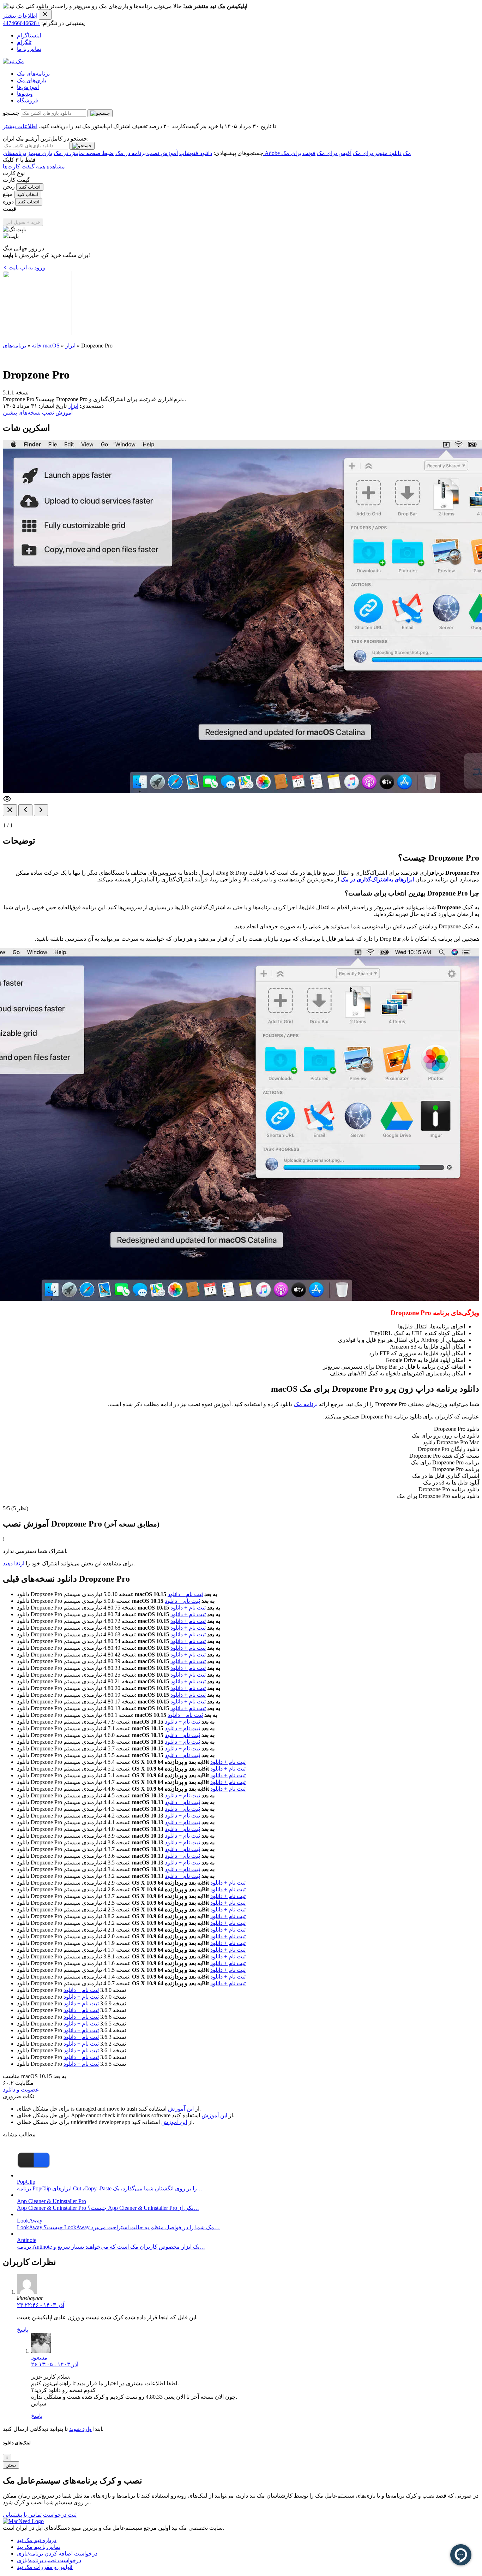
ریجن (9, 187)
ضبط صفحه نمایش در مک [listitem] (84, 153)
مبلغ (8, 194)
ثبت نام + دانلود (185, 1594)
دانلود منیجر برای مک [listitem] (377, 153)
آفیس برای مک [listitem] (334, 153)
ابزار (70, 346)
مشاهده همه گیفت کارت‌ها (34, 166)
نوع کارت (14, 173)
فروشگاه (28, 100)
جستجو (11, 113)
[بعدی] (41, 810)
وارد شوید (80, 2429)
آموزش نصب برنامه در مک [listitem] (147, 153)
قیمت (10, 209)
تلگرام (24, 42)
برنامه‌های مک (33, 74)
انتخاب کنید (30, 187)
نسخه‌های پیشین (22, 413)
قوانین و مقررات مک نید (45, 2567)
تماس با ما (29, 49)
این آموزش (181, 2109)
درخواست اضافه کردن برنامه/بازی (57, 2554)
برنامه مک (306, 1404)
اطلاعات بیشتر (20, 16)
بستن (11, 2465)
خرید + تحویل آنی (23, 222)
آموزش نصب (57, 413)
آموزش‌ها (28, 87)
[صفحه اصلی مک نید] (13, 61)
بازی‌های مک (32, 80)
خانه (37, 346)
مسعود (39, 2358)
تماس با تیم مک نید (39, 2547)
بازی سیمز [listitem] (40, 153)
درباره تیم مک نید (37, 2540)
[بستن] (10, 810)
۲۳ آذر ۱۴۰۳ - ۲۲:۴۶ (41, 2305)
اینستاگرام (29, 35)
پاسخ (23, 2330)
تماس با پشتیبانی (22, 2515)
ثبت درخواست (60, 2515)
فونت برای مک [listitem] (298, 153)
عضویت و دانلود (21, 2090)
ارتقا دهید (14, 1563)
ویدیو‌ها (25, 94)
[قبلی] (25, 810)
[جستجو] (100, 113)
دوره (8, 201)
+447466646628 (21, 23)
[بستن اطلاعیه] (45, 15)
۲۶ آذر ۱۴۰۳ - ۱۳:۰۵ (55, 2364)
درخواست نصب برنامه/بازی (49, 2560)
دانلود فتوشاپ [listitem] (196, 153)
